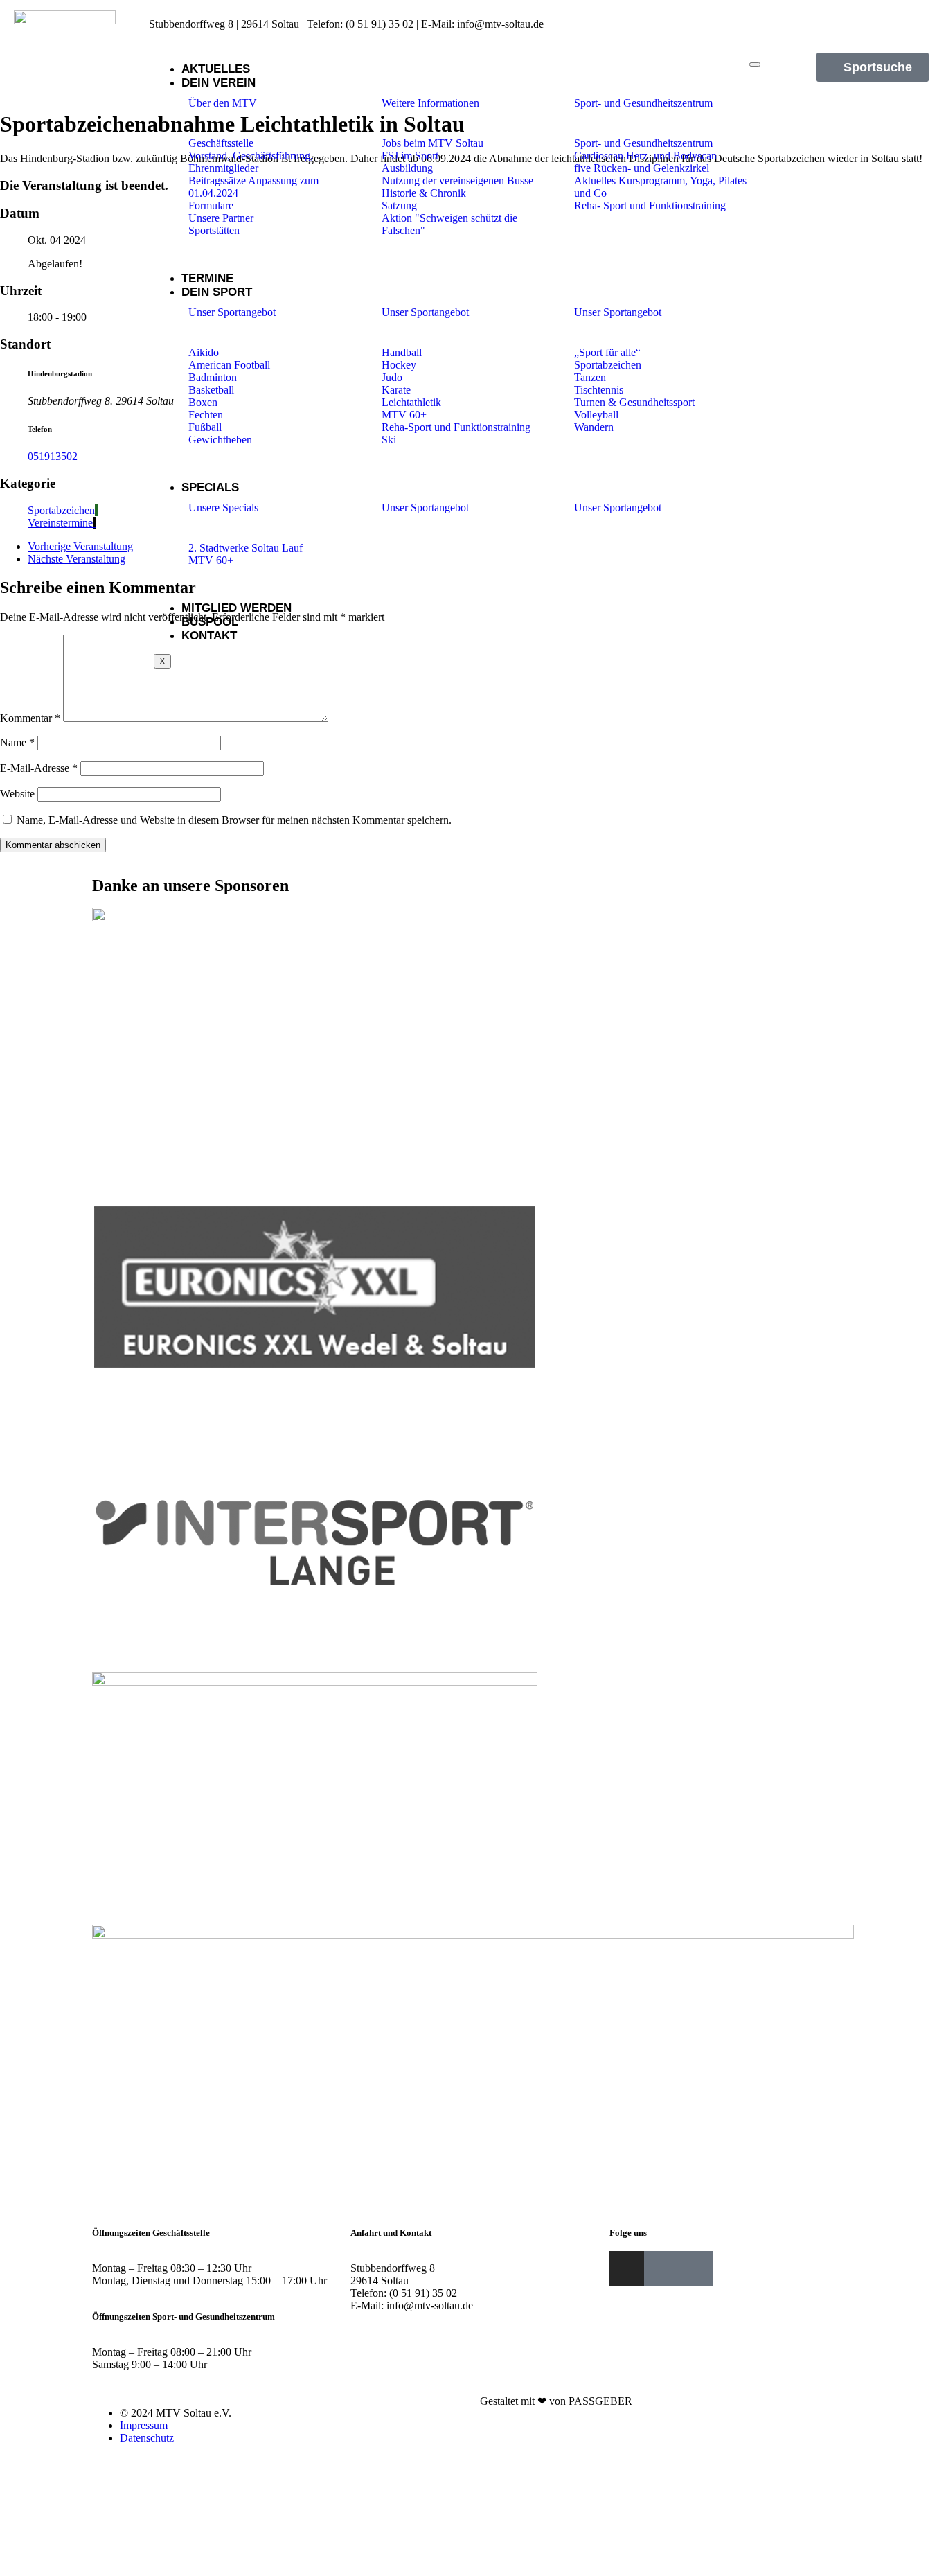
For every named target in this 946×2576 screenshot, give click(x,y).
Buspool (210, 622)
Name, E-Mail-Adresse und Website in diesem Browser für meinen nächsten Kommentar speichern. (234, 820)
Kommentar (30, 718)
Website (17, 794)
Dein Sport (217, 292)
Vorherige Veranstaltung (80, 546)
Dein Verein (218, 83)
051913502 (53, 456)
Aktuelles (216, 69)
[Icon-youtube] (929, 19)
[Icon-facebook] (907, 19)
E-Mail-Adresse (39, 768)
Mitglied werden (237, 608)
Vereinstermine (60, 523)
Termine (207, 278)
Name (17, 742)
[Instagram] (627, 2268)
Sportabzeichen (61, 510)
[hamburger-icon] (755, 64)
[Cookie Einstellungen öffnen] (104, 2569)
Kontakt (209, 636)
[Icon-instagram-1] (884, 19)
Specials (210, 487)
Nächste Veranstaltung (77, 559)
